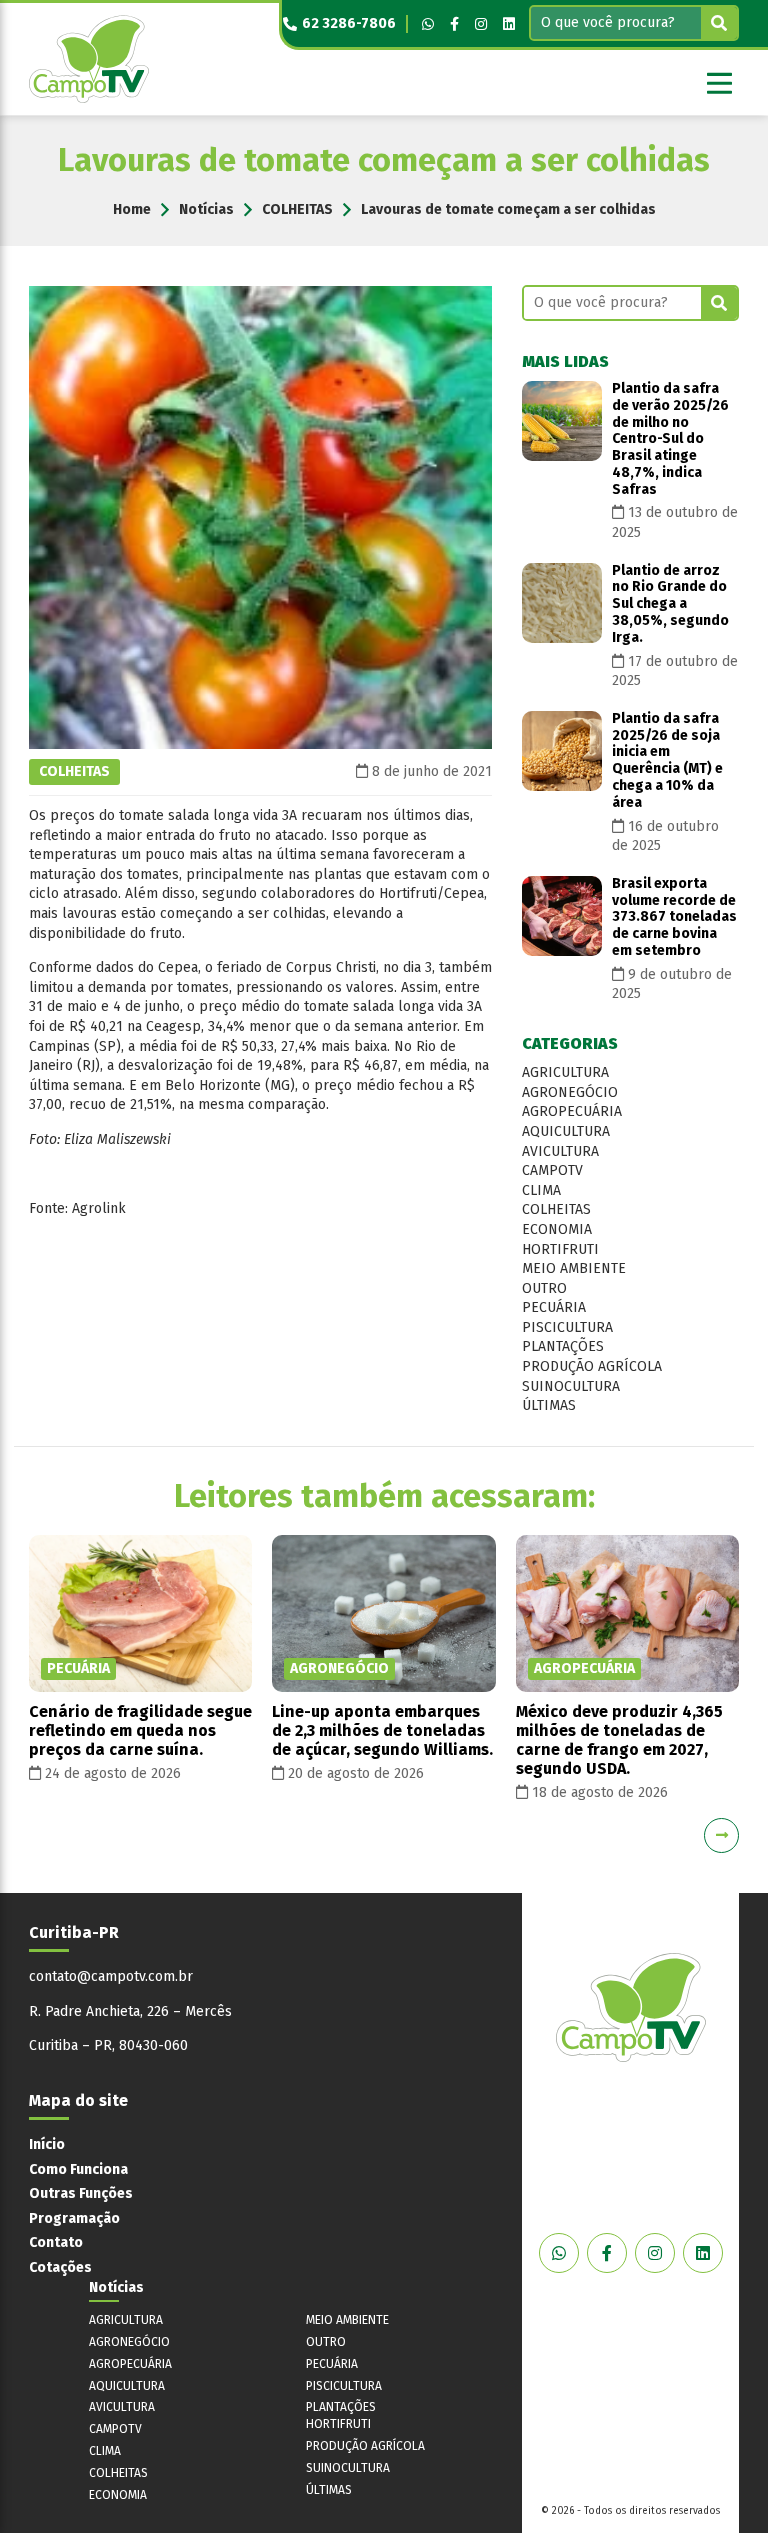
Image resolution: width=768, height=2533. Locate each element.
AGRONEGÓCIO (570, 1092)
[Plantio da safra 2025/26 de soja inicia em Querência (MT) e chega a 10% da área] (562, 751)
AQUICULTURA (566, 1131)
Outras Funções (81, 2193)
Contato (56, 2242)
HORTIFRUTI (560, 1249)
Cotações (60, 2267)
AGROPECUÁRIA (572, 1111)
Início (47, 2144)
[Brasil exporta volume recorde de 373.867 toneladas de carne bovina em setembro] (562, 916)
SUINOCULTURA (571, 1386)
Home (132, 209)
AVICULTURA (560, 1151)
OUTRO (544, 1288)
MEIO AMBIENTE (574, 1268)
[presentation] (46, 1835)
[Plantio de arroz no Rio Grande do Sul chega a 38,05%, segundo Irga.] (562, 603)
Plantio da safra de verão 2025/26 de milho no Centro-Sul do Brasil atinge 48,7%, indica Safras (670, 439)
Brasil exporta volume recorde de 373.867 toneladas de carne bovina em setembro (674, 917)
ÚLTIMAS (549, 1405)
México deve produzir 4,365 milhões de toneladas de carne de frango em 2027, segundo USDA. (619, 1740)
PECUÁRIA (554, 1307)
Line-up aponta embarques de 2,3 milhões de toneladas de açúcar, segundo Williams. (382, 1730)
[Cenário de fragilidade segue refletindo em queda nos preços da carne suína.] (140, 1613)
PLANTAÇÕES (563, 1346)
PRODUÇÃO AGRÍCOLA (592, 1366)
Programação (74, 2218)
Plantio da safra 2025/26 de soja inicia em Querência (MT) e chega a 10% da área (667, 760)
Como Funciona (78, 2169)
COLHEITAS (297, 209)
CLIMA (541, 1190)
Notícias (206, 209)
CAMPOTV (552, 1170)
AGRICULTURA (565, 1072)
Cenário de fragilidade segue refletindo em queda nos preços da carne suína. (140, 1730)
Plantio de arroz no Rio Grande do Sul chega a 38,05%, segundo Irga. (670, 604)
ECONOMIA (557, 1229)
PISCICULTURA (567, 1327)
